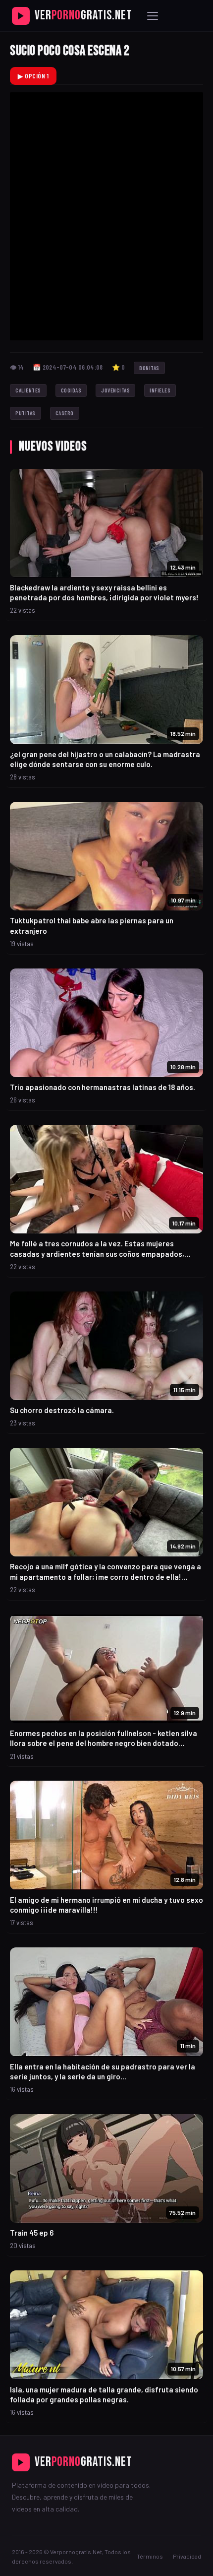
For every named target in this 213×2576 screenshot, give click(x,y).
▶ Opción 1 (33, 76)
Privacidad (187, 2556)
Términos (150, 2556)
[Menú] (153, 16)
